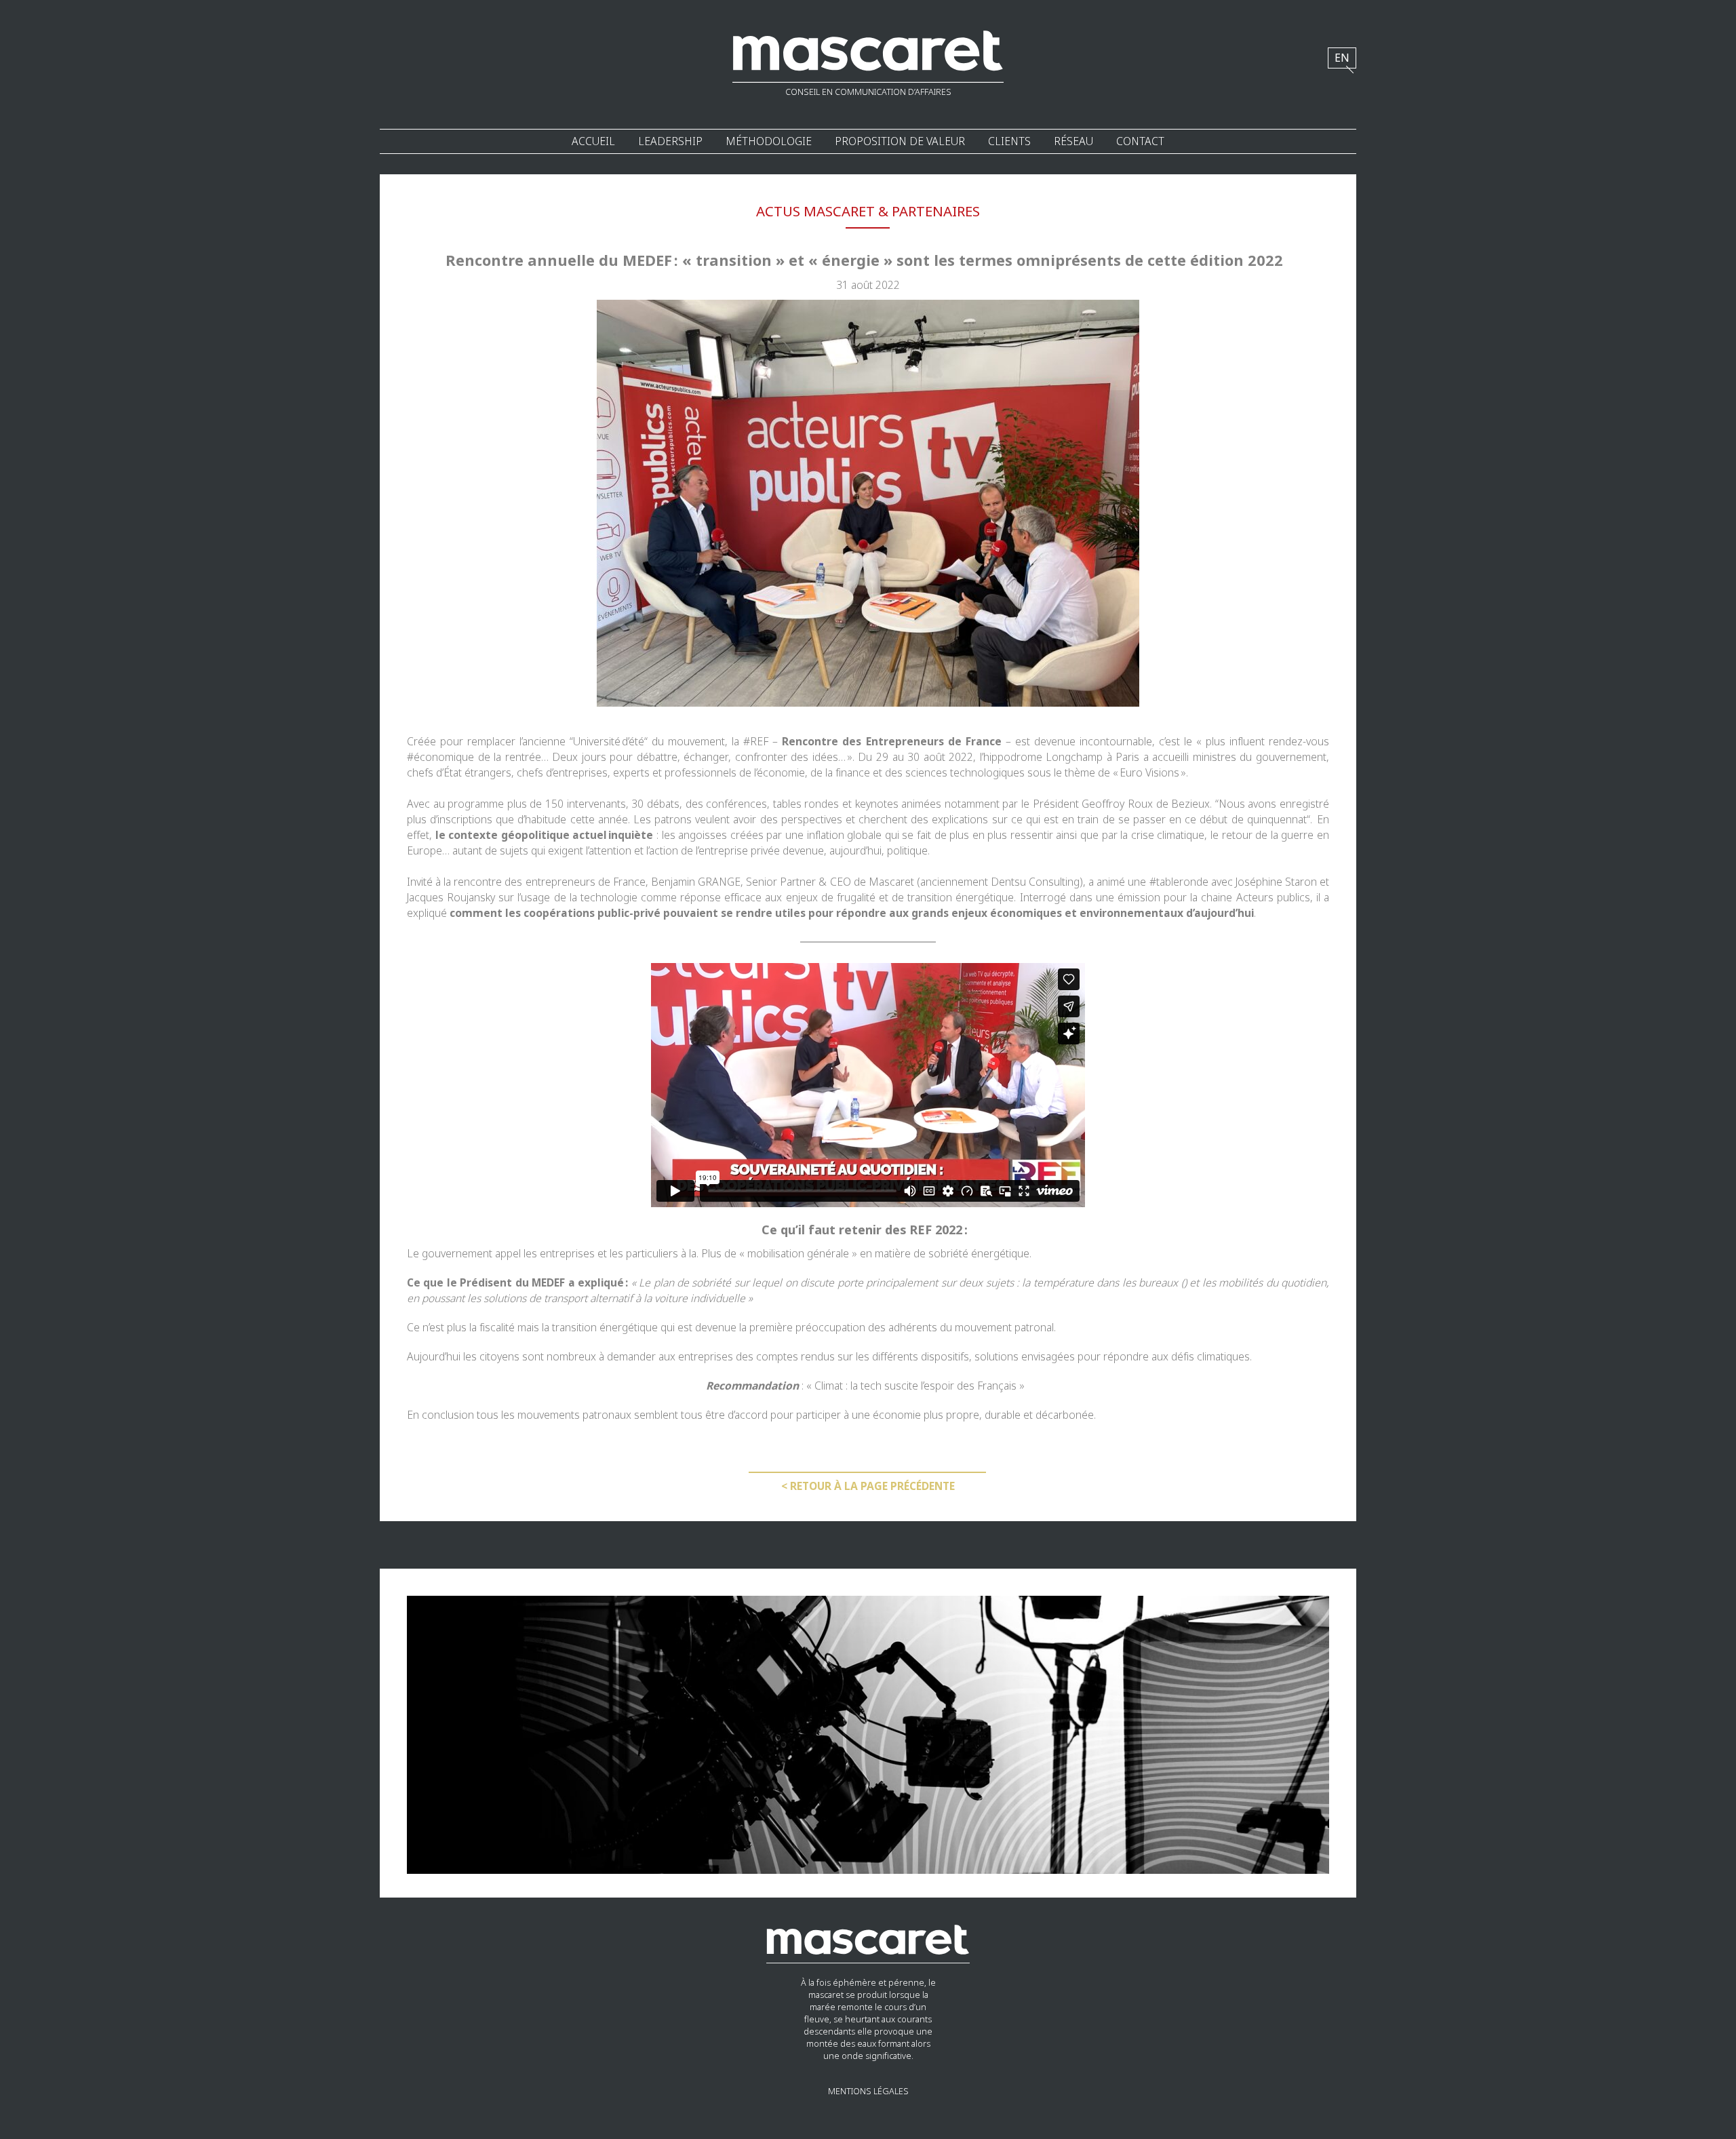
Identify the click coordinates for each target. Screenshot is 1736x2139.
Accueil (593, 141)
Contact (1140, 141)
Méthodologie (769, 141)
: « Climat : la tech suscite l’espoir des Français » (868, 1386)
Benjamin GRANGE (696, 882)
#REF (756, 742)
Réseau (1073, 141)
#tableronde (1179, 882)
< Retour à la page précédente (868, 1486)
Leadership (670, 141)
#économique (440, 757)
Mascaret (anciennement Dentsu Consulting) (976, 882)
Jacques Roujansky (451, 898)
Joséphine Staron (1276, 882)
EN (1342, 58)
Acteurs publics (1273, 898)
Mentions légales (868, 2092)
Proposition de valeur (900, 141)
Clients (1009, 141)
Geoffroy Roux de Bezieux (1146, 804)
